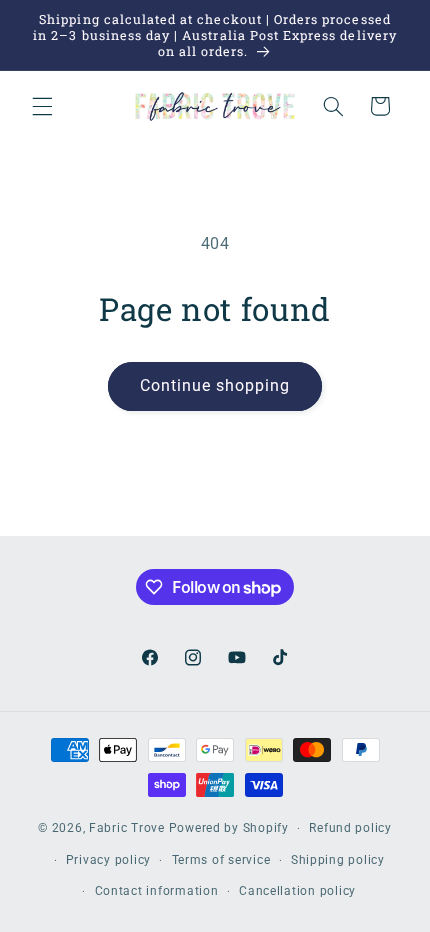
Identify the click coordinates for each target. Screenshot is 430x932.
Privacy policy (108, 860)
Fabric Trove (127, 828)
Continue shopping (215, 385)
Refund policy (350, 828)
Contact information (157, 891)
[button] (42, 106)
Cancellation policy (297, 891)
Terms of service (221, 860)
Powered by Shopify (229, 828)
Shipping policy (338, 860)
